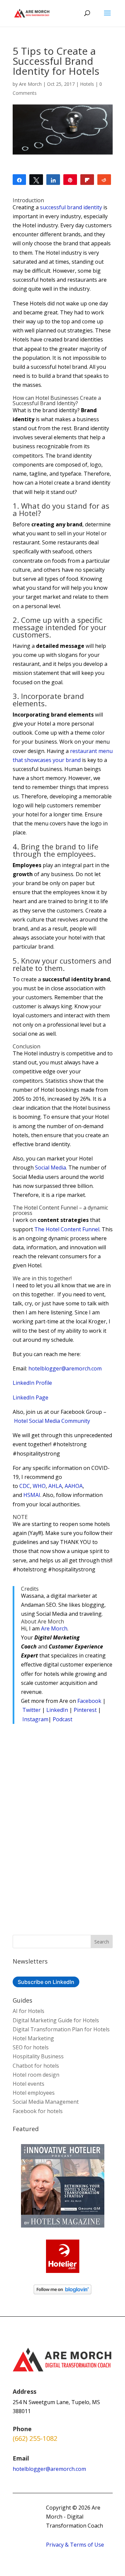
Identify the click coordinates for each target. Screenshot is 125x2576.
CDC (25, 1486)
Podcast (62, 1719)
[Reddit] (104, 180)
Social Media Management (46, 2102)
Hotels (87, 84)
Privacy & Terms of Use (75, 2545)
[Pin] (70, 180)
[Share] (19, 180)
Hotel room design (36, 2075)
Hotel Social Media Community (52, 1421)
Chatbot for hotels (36, 2066)
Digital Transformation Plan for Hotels (61, 2029)
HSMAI (32, 1495)
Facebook (89, 1701)
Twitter (31, 1710)
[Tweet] (36, 180)
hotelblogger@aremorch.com (65, 1368)
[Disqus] (63, 1826)
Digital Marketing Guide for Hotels (56, 2020)
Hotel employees (34, 2093)
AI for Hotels (28, 2011)
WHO (39, 1486)
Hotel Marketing (33, 2038)
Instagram (35, 1719)
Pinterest (85, 1710)
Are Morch (30, 84)
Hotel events (28, 2084)
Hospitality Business (38, 2056)
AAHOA (74, 1486)
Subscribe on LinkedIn (46, 1982)
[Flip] (87, 180)
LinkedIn (57, 1710)
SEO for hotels (31, 2047)
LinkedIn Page (30, 1397)
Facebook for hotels (38, 2111)
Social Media (50, 1168)
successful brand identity (71, 207)
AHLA (55, 1486)
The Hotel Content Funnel (67, 1229)
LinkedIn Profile (32, 1383)
